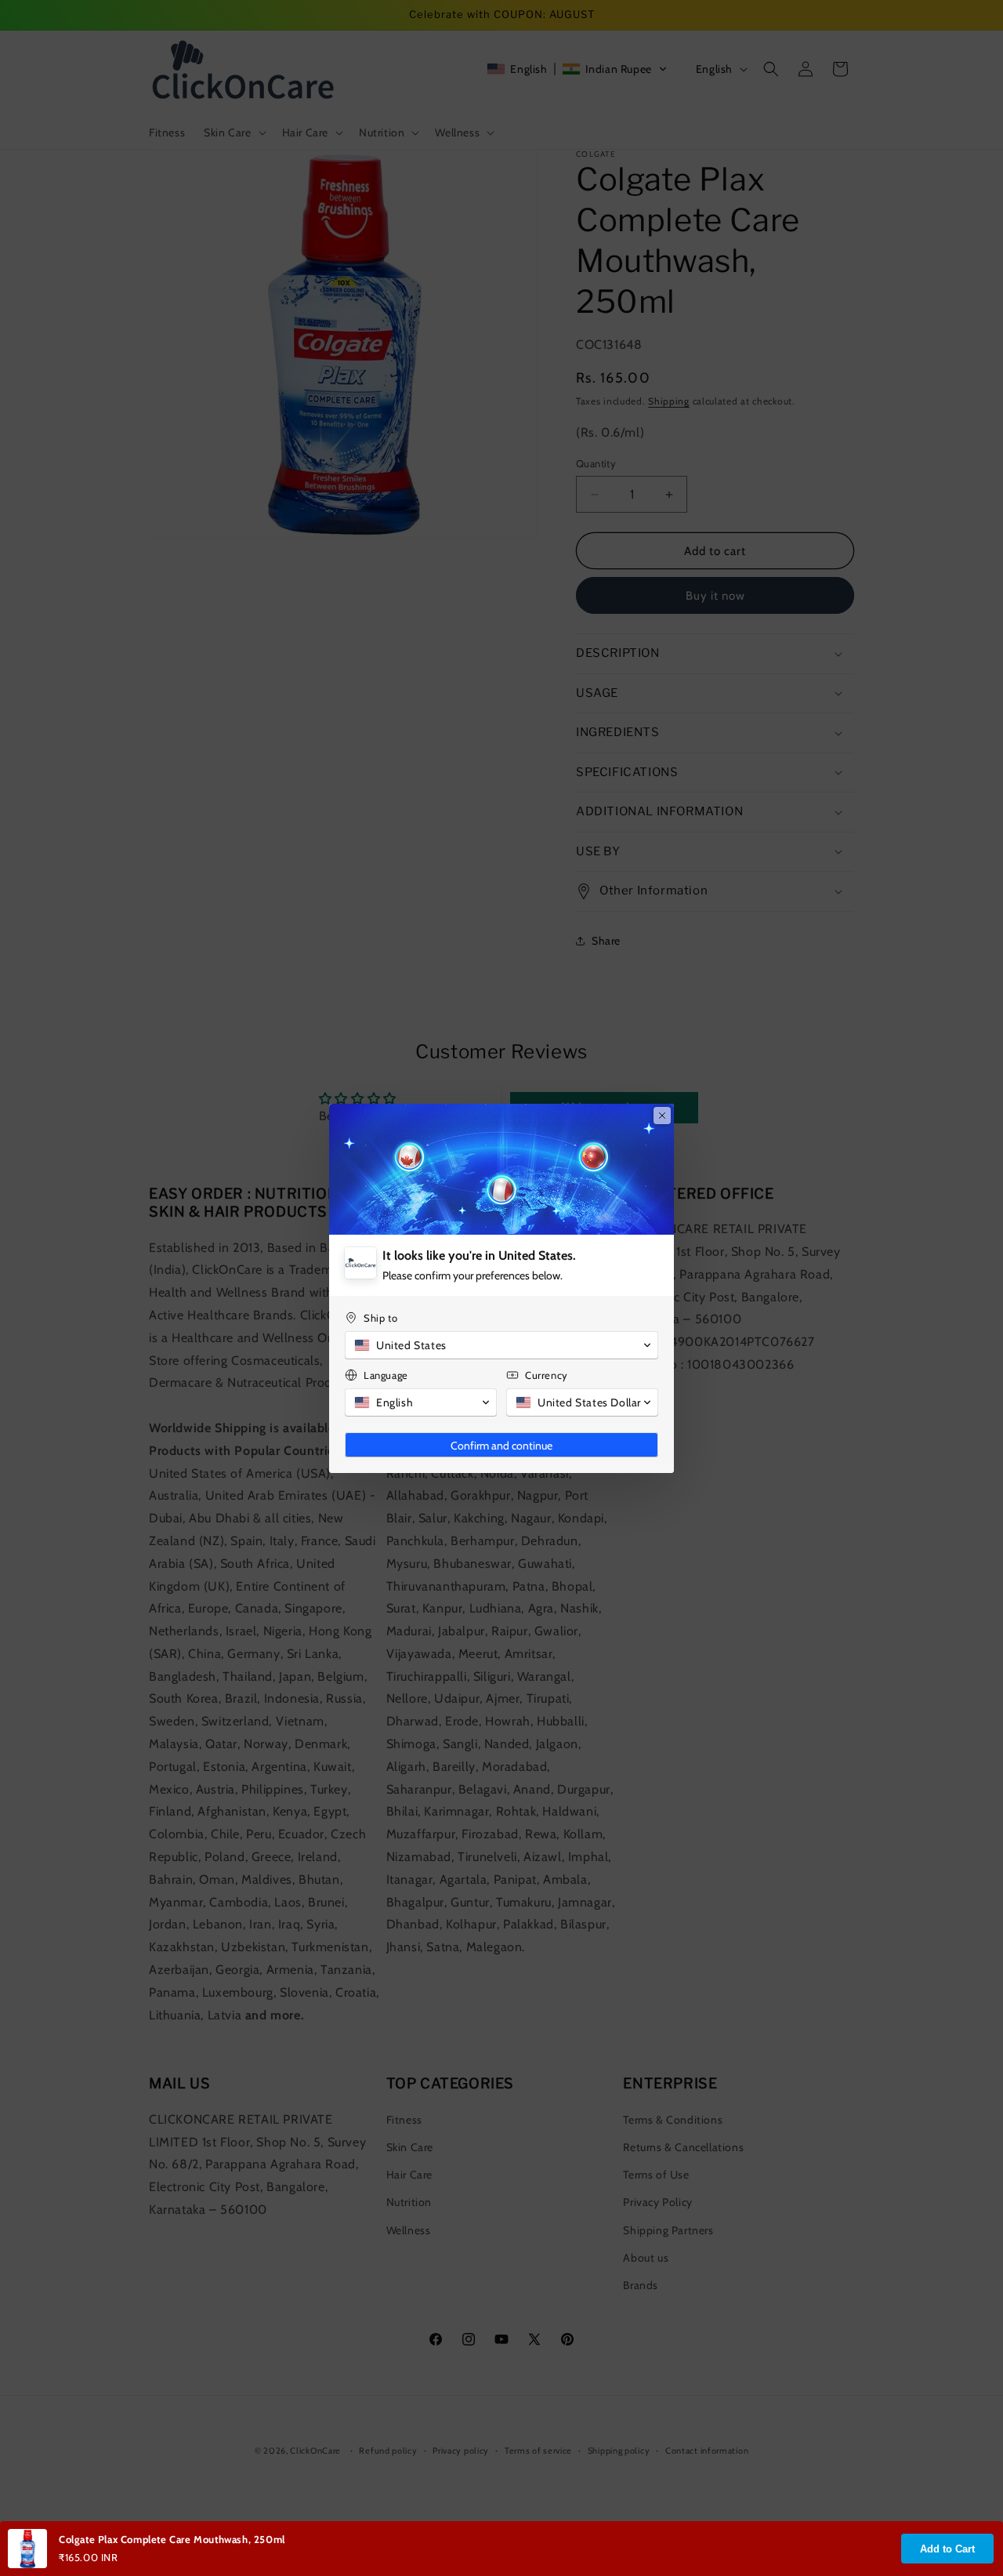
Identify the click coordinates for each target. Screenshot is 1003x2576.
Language (386, 1375)
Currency (547, 1375)
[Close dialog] (662, 1116)
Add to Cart (947, 2549)
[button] (501, 1345)
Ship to (380, 1318)
